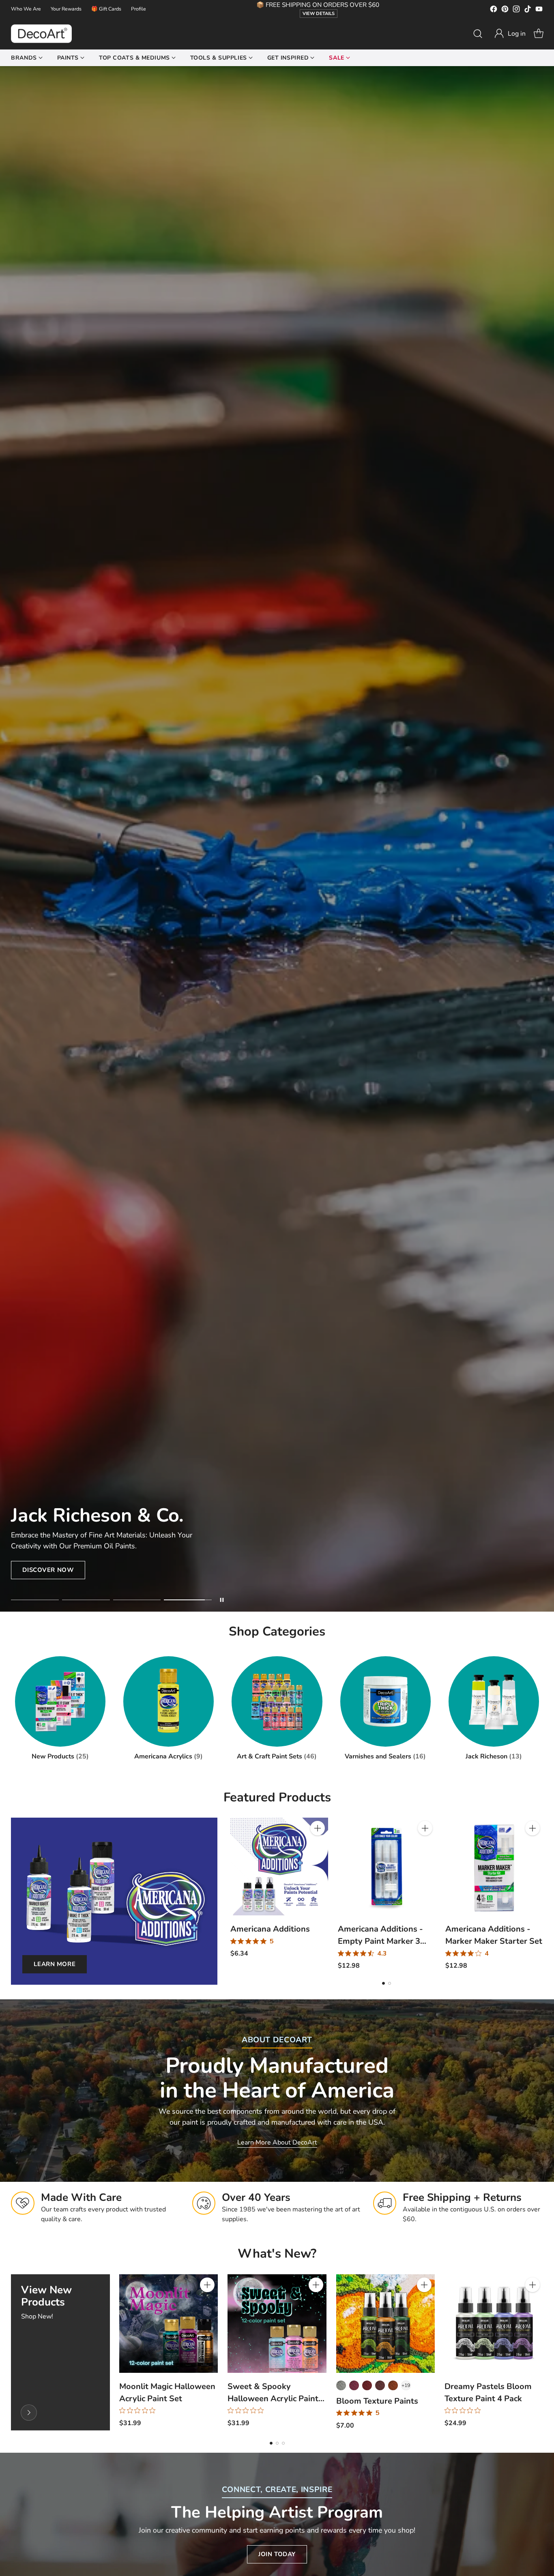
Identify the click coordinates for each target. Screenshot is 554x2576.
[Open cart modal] (539, 34)
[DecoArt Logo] (41, 34)
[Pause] (222, 1600)
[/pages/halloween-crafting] (277, 839)
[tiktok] (528, 10)
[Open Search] (478, 34)
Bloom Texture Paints (377, 2401)
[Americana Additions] (279, 1867)
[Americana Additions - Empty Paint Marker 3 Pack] (387, 1867)
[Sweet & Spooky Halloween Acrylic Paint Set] (277, 2324)
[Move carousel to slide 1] (35, 1600)
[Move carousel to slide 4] (188, 1600)
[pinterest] (505, 10)
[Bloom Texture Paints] (385, 2324)
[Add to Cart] (318, 1828)
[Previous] (232, 1894)
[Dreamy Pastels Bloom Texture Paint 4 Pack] (494, 2324)
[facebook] (494, 10)
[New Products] (29, 2413)
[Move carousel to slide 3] (137, 1600)
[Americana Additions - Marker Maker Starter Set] (494, 1867)
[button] (510, 34)
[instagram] (516, 10)
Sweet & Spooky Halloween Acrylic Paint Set (273, 2399)
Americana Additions (270, 1929)
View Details (319, 14)
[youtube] (539, 10)
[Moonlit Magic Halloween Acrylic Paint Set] (169, 2324)
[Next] (541, 1894)
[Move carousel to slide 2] (86, 1600)
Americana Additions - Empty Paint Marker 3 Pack (380, 1941)
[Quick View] (318, 1846)
